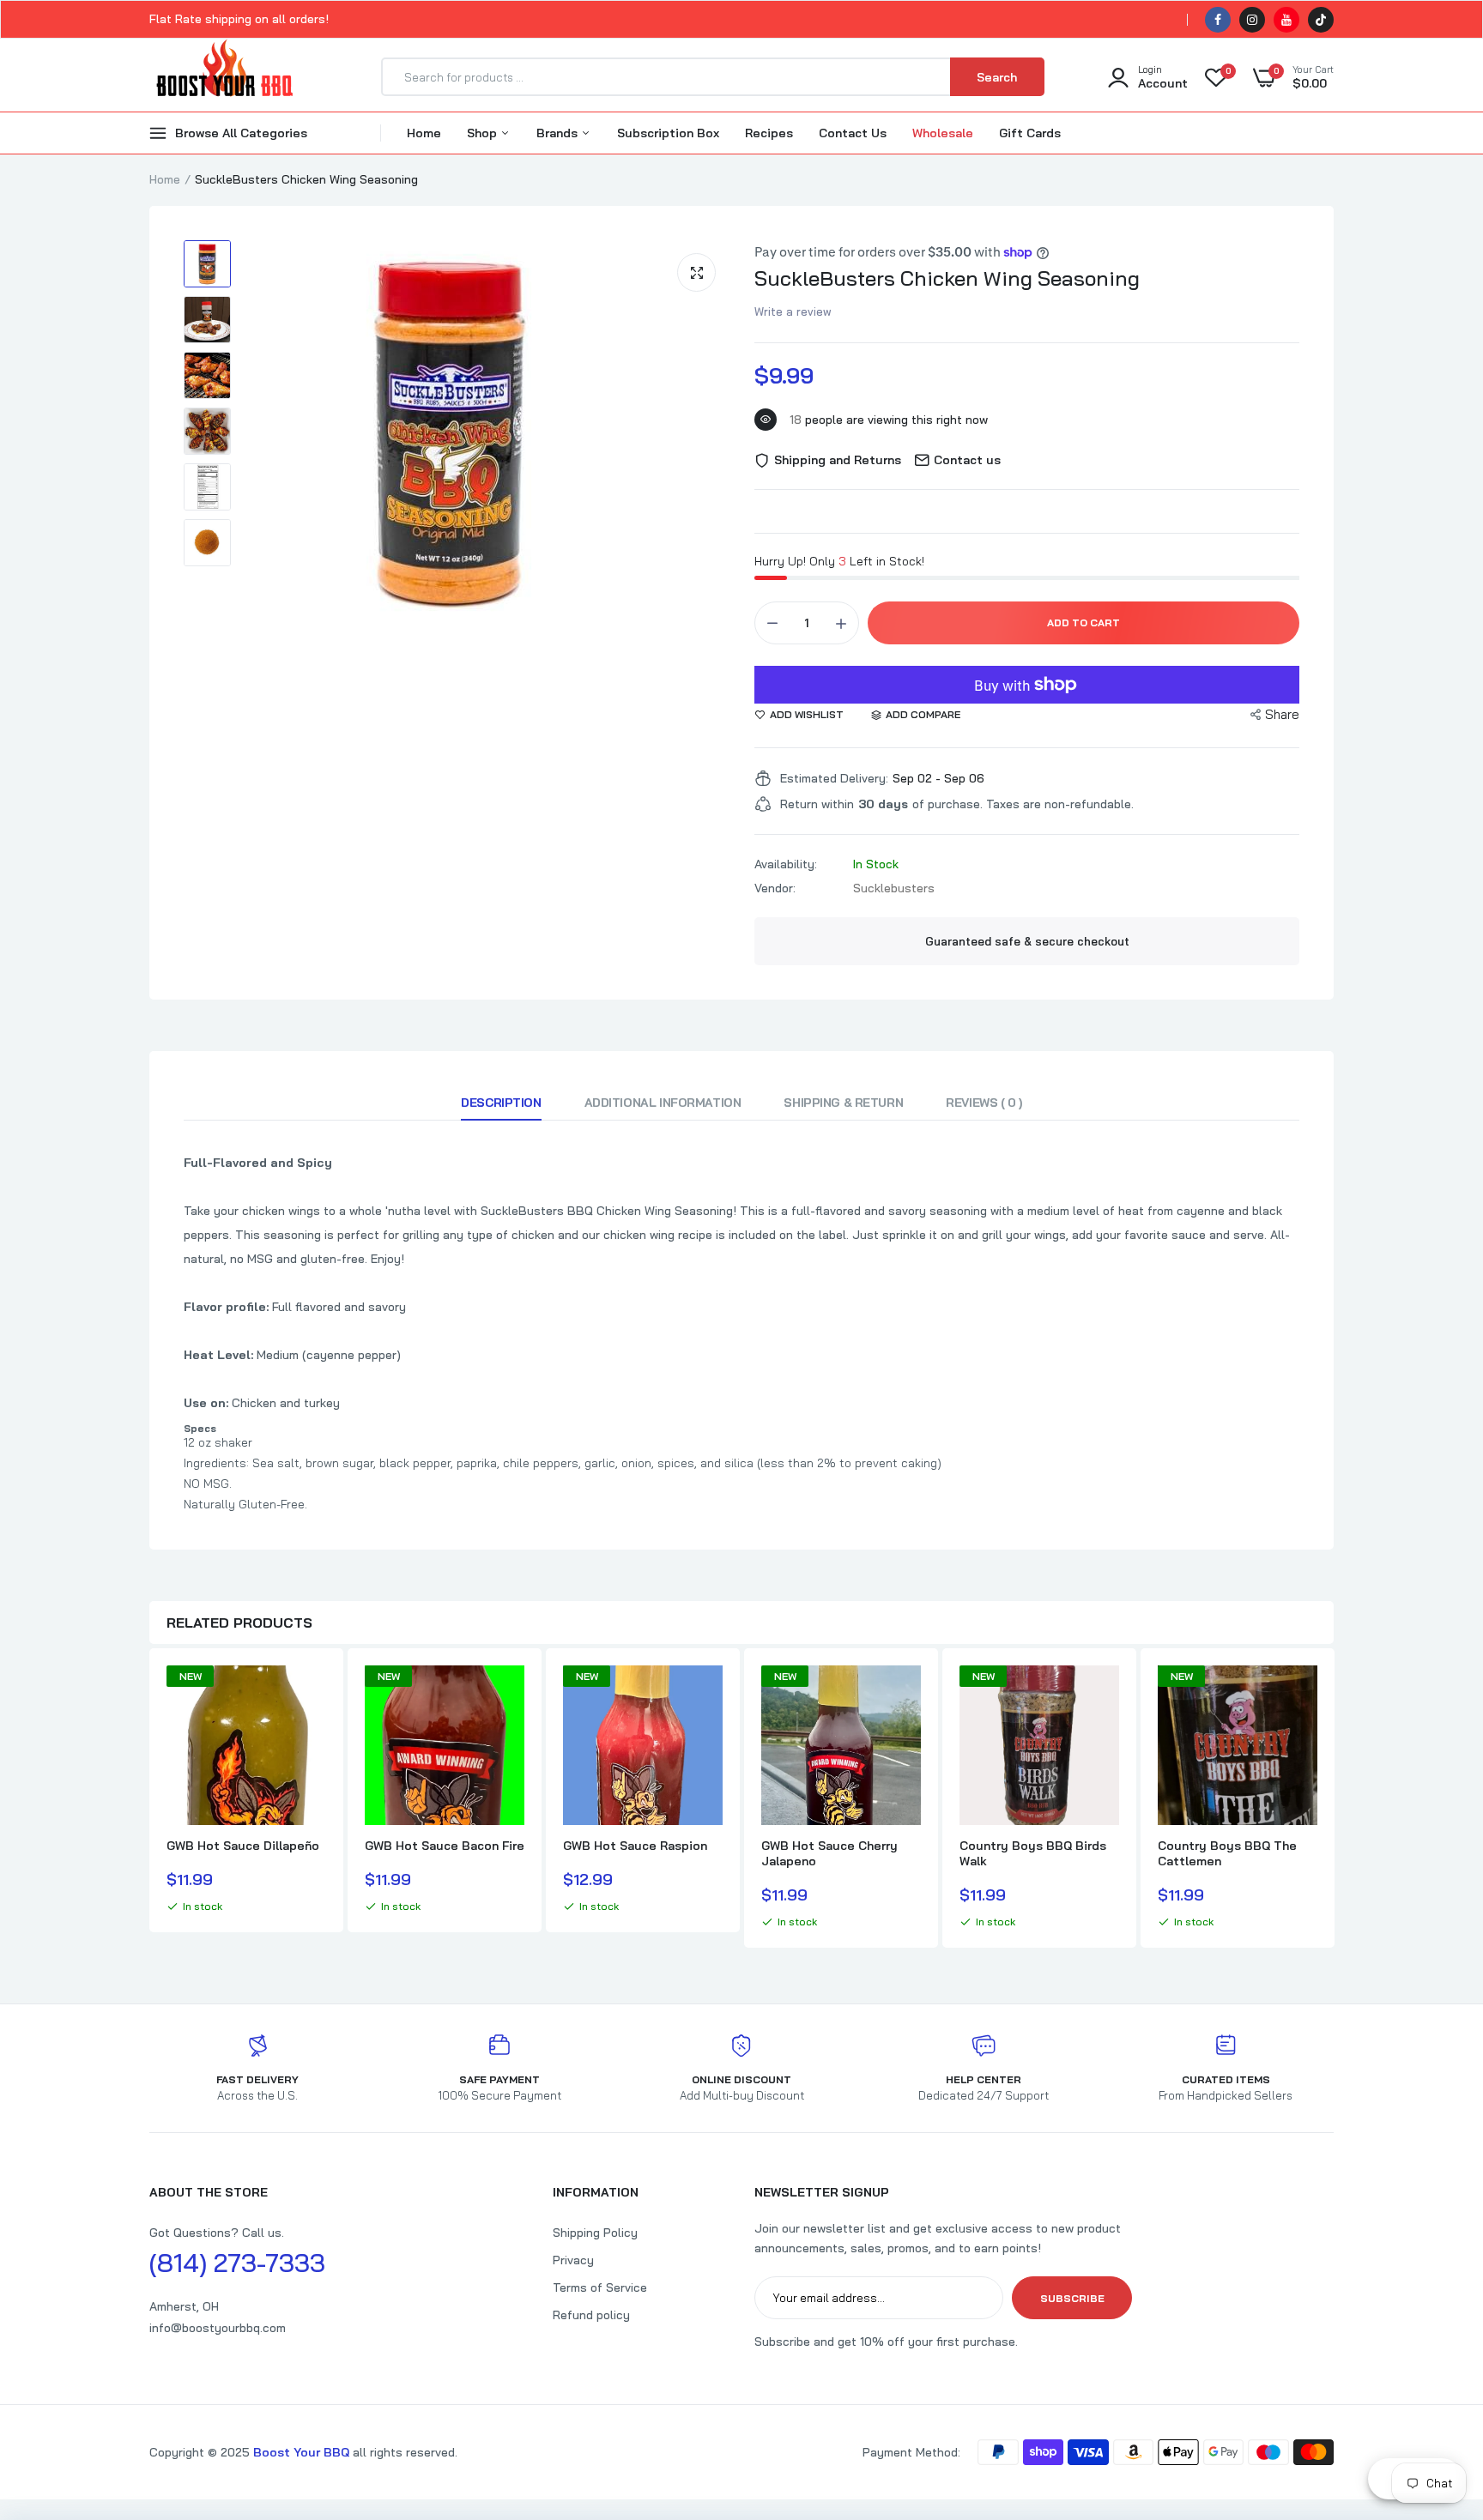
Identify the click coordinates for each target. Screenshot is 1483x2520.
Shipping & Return (843, 1103)
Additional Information (663, 1103)
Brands (559, 133)
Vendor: (775, 888)
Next (1334, 1800)
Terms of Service (600, 2287)
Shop (484, 133)
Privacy (573, 2260)
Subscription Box (668, 133)
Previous (149, 1800)
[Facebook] (1218, 20)
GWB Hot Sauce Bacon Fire (445, 1846)
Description (501, 1103)
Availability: (786, 864)
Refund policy (591, 2315)
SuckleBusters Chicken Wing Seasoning (947, 278)
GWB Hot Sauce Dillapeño (243, 1846)
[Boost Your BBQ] (224, 77)
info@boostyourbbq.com (218, 2328)
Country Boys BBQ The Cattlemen (1227, 1853)
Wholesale (943, 133)
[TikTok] (1321, 20)
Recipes (769, 133)
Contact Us (853, 133)
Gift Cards (1030, 133)
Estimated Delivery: (834, 778)
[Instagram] (1252, 20)
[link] (311, 1694)
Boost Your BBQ (303, 2452)
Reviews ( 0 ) (984, 1103)
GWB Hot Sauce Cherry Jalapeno (829, 1853)
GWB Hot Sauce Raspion (635, 1846)
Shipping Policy (595, 2233)
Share (1282, 714)
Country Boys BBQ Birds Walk (1033, 1853)
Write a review (793, 311)
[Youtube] (1286, 20)
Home (424, 133)
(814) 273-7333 (237, 2263)
